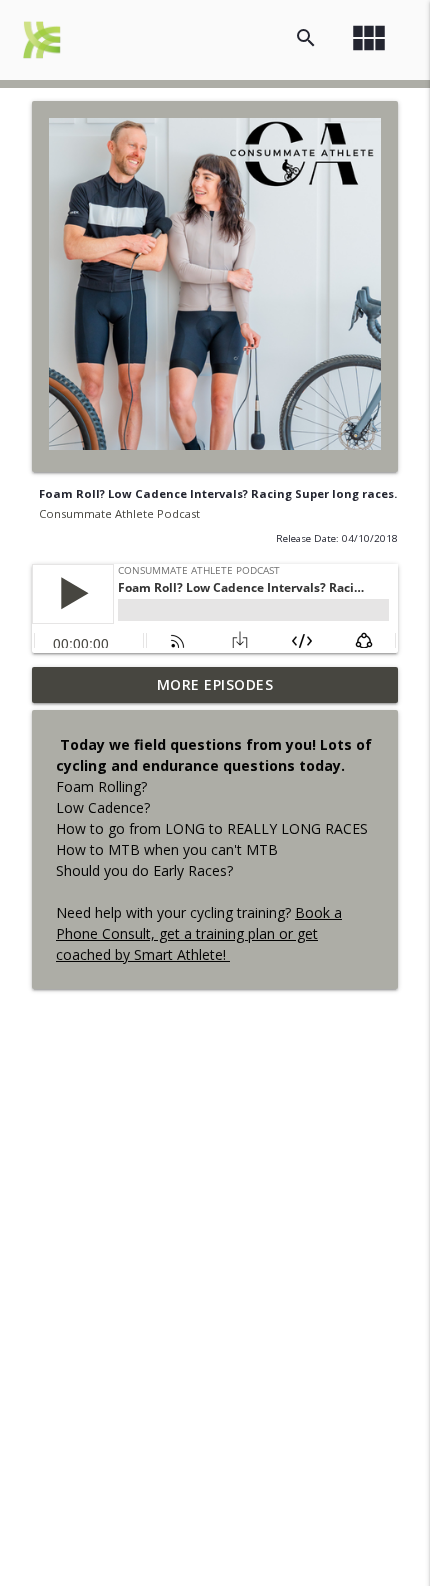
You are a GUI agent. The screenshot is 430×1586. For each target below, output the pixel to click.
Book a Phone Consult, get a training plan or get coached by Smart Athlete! (199, 933)
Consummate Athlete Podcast (119, 513)
